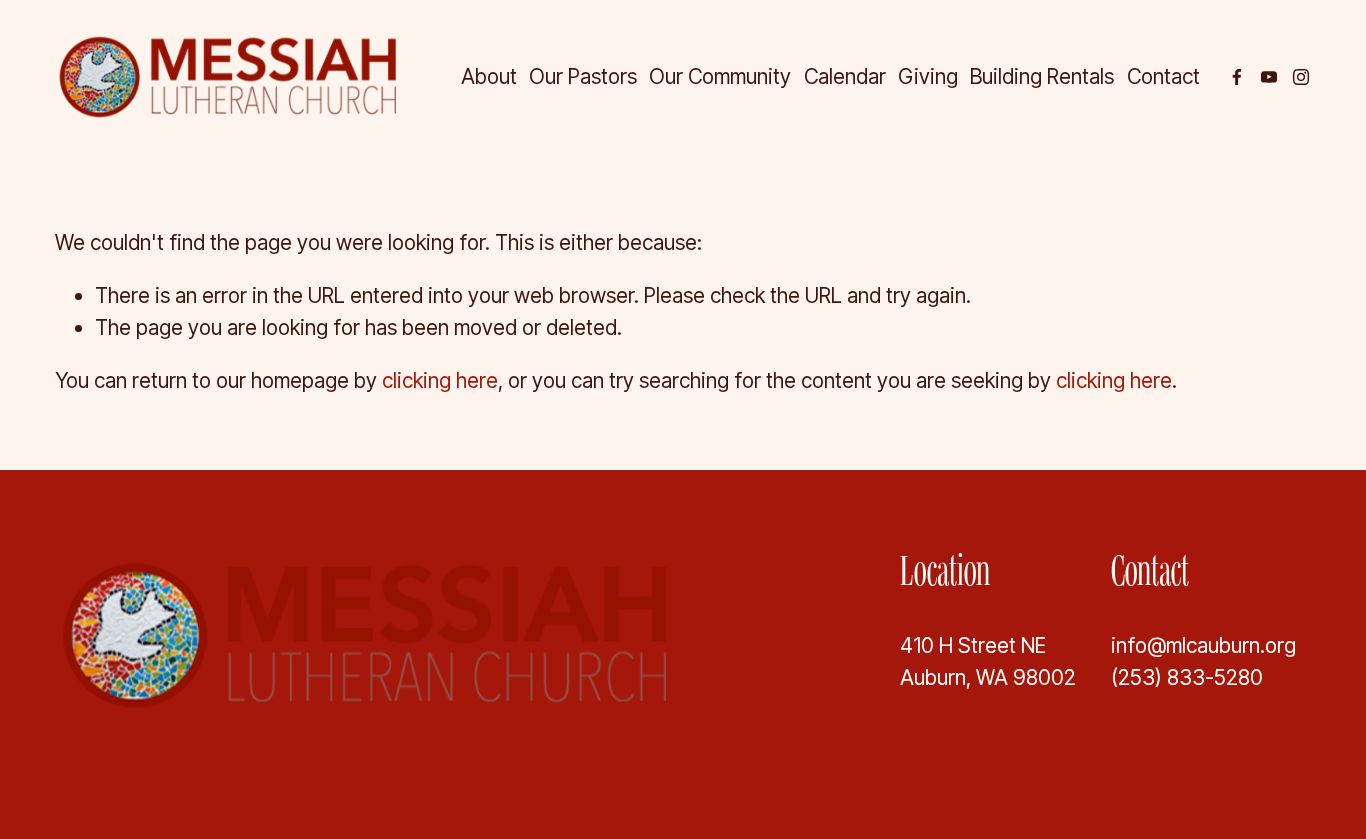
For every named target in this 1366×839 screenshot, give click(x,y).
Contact (1163, 76)
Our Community (720, 76)
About (489, 76)
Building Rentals (1042, 76)
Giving (928, 76)
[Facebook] (1237, 77)
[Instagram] (1301, 77)
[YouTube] (1269, 77)
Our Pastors (583, 76)
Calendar (845, 76)
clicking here (440, 380)
